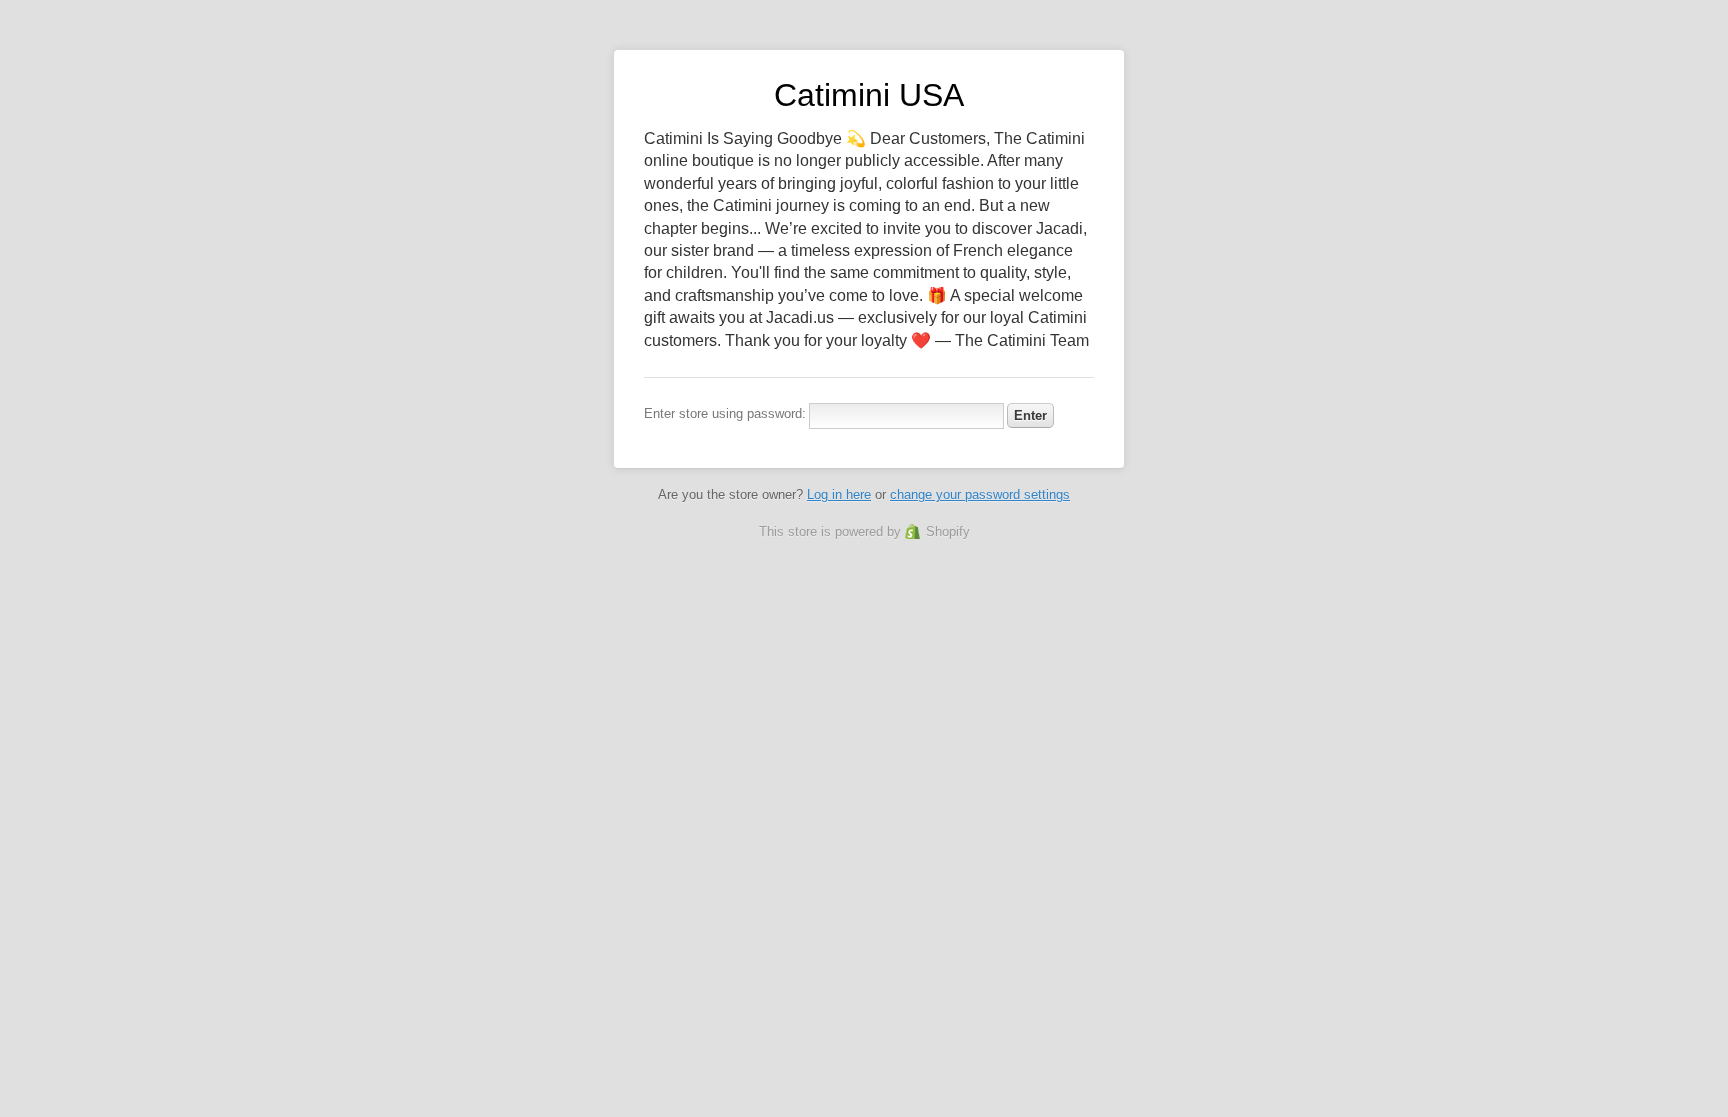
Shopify (948, 531)
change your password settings (980, 494)
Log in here (839, 494)
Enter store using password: (725, 413)
